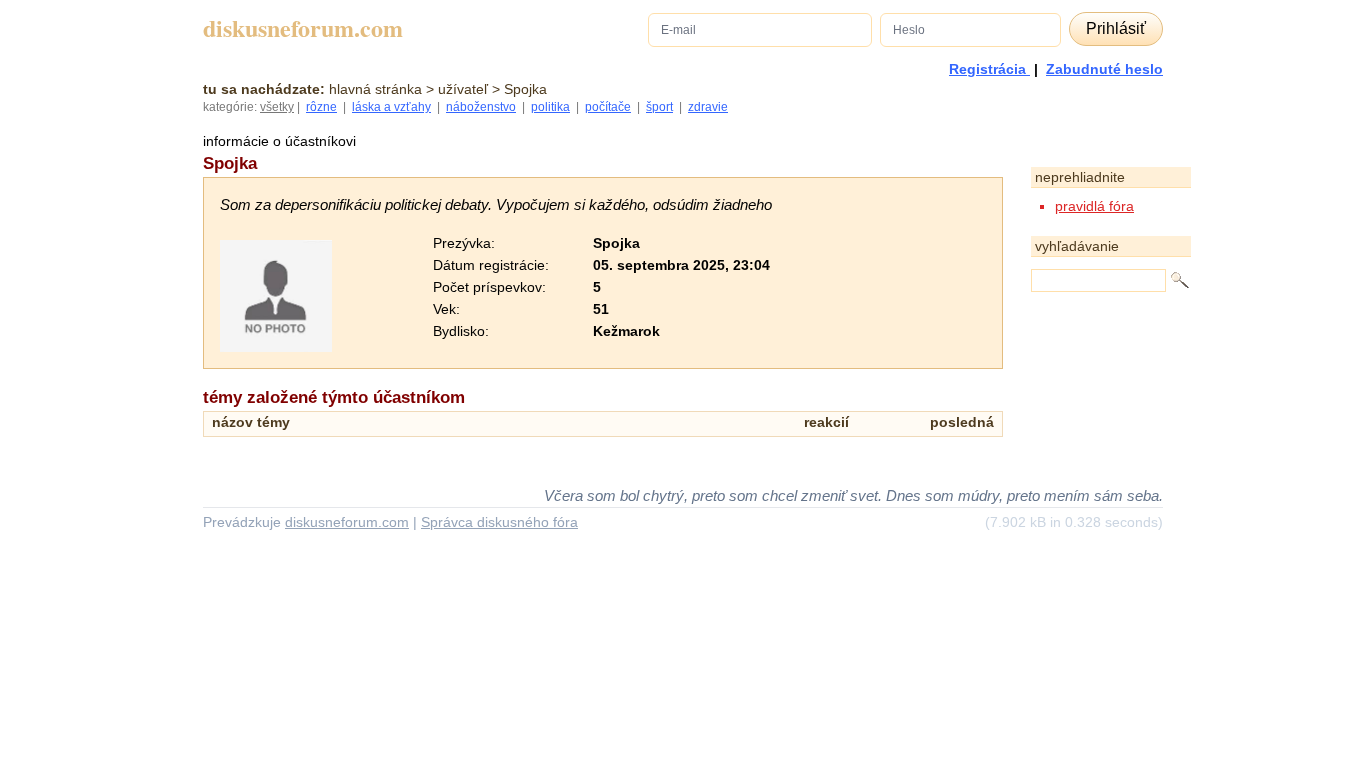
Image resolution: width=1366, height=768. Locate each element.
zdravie (708, 107)
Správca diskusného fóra (499, 522)
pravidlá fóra (1094, 206)
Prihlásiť (1116, 28)
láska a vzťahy (391, 107)
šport (659, 107)
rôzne (321, 107)
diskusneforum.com (303, 28)
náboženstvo (481, 107)
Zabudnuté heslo (1104, 69)
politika (550, 107)
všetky (277, 107)
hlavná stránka (375, 89)
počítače (608, 107)
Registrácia (989, 69)
